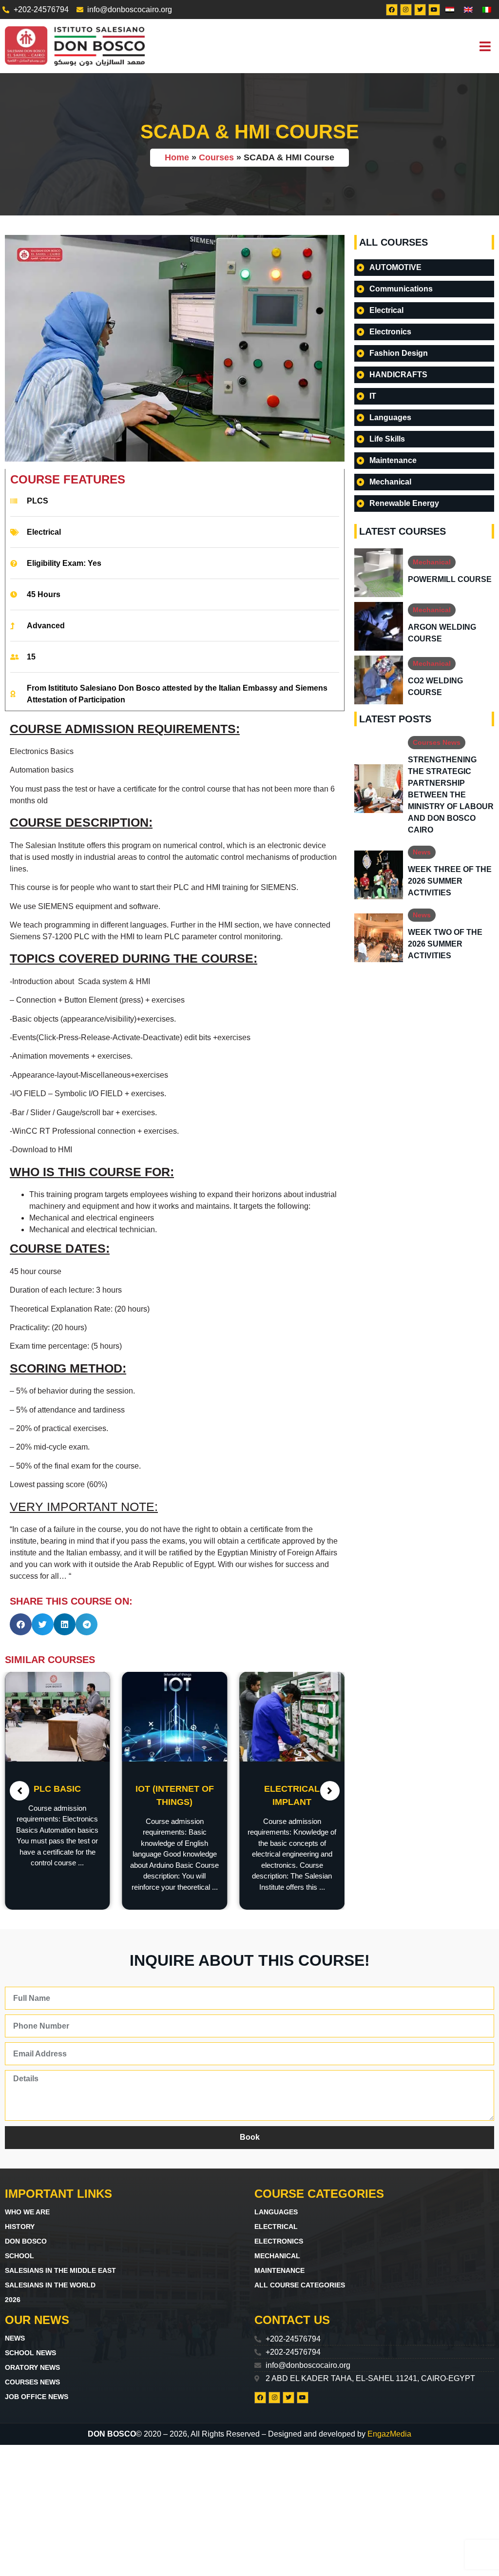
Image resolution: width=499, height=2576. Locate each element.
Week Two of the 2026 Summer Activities (445, 944)
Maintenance (279, 2270)
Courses (216, 157)
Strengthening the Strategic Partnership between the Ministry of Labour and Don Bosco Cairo (451, 795)
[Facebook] (392, 10)
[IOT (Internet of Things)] (175, 1716)
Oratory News (32, 2367)
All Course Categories (300, 2285)
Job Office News (37, 2397)
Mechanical (432, 562)
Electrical (44, 532)
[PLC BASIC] (58, 1716)
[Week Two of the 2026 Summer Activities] (379, 938)
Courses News (437, 742)
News (422, 852)
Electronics (279, 2241)
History (20, 2227)
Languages (276, 2212)
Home (177, 157)
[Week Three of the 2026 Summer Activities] (379, 875)
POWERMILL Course (450, 579)
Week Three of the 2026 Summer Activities (450, 881)
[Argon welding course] (379, 626)
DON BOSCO (26, 2241)
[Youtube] (434, 10)
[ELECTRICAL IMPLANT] (292, 1716)
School (19, 2256)
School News (30, 2353)
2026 (13, 2300)
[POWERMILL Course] (379, 573)
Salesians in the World (50, 2285)
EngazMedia (389, 2434)
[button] (485, 46)
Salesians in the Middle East (60, 2270)
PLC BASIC (57, 1789)
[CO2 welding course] (379, 680)
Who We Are (27, 2212)
